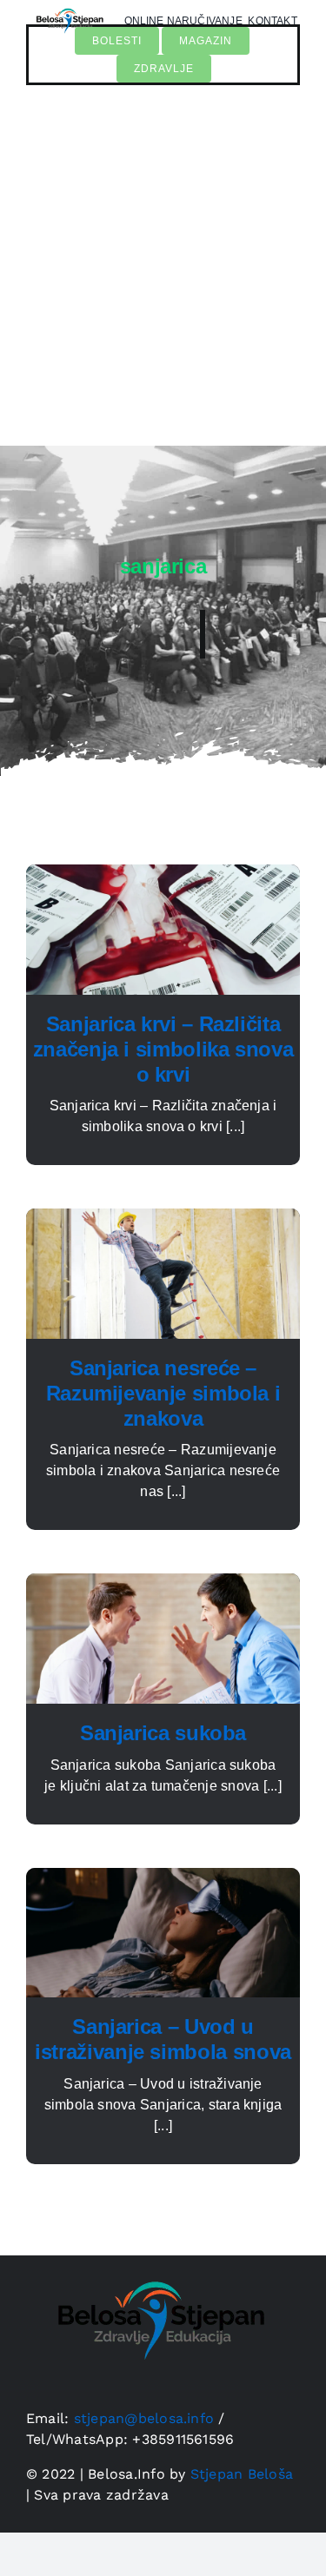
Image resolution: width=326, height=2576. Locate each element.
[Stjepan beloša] (156, 2262)
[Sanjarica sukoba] (163, 1583)
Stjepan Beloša (242, 2474)
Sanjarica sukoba (163, 1733)
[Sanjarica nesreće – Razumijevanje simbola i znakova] (163, 1218)
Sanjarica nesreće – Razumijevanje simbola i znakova (163, 1393)
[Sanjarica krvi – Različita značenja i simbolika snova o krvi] (163, 874)
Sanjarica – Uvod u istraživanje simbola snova (163, 2039)
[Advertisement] (163, 274)
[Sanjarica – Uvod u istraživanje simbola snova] (163, 1878)
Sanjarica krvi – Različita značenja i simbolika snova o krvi (163, 1049)
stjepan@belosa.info (144, 2418)
